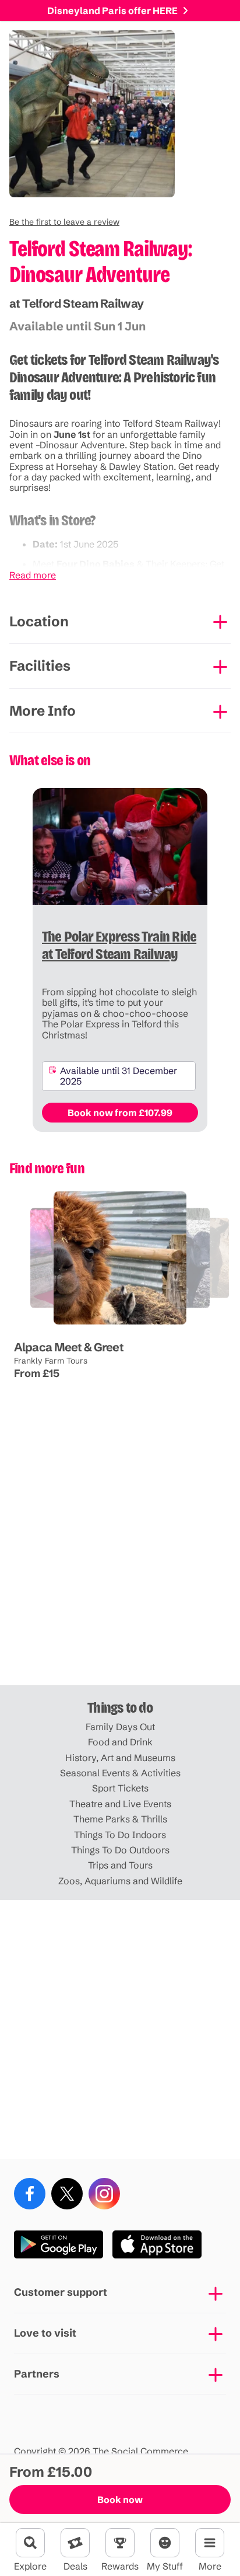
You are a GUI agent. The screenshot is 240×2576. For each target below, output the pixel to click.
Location (39, 621)
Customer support (61, 2292)
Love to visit (45, 2333)
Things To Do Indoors (120, 1835)
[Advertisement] (120, 1556)
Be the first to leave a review (64, 222)
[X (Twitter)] (67, 2194)
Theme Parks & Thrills (120, 1819)
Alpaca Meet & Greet (69, 1347)
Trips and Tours (120, 1865)
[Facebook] (30, 2194)
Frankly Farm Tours (51, 1361)
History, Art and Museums (120, 1758)
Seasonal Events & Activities (120, 1773)
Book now (120, 2500)
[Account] (165, 2543)
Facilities (40, 666)
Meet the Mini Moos (119, 1325)
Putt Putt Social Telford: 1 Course (65, 1325)
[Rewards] (120, 2543)
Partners (37, 2374)
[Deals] (75, 2543)
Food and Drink (120, 1742)
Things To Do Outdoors (120, 1850)
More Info (43, 711)
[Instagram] (104, 2194)
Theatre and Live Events (120, 1804)
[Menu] (210, 2543)
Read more (33, 575)
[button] (64, 222)
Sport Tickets (120, 1788)
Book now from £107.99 (120, 1113)
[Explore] (30, 2543)
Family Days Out (120, 1727)
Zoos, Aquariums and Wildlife (120, 1881)
